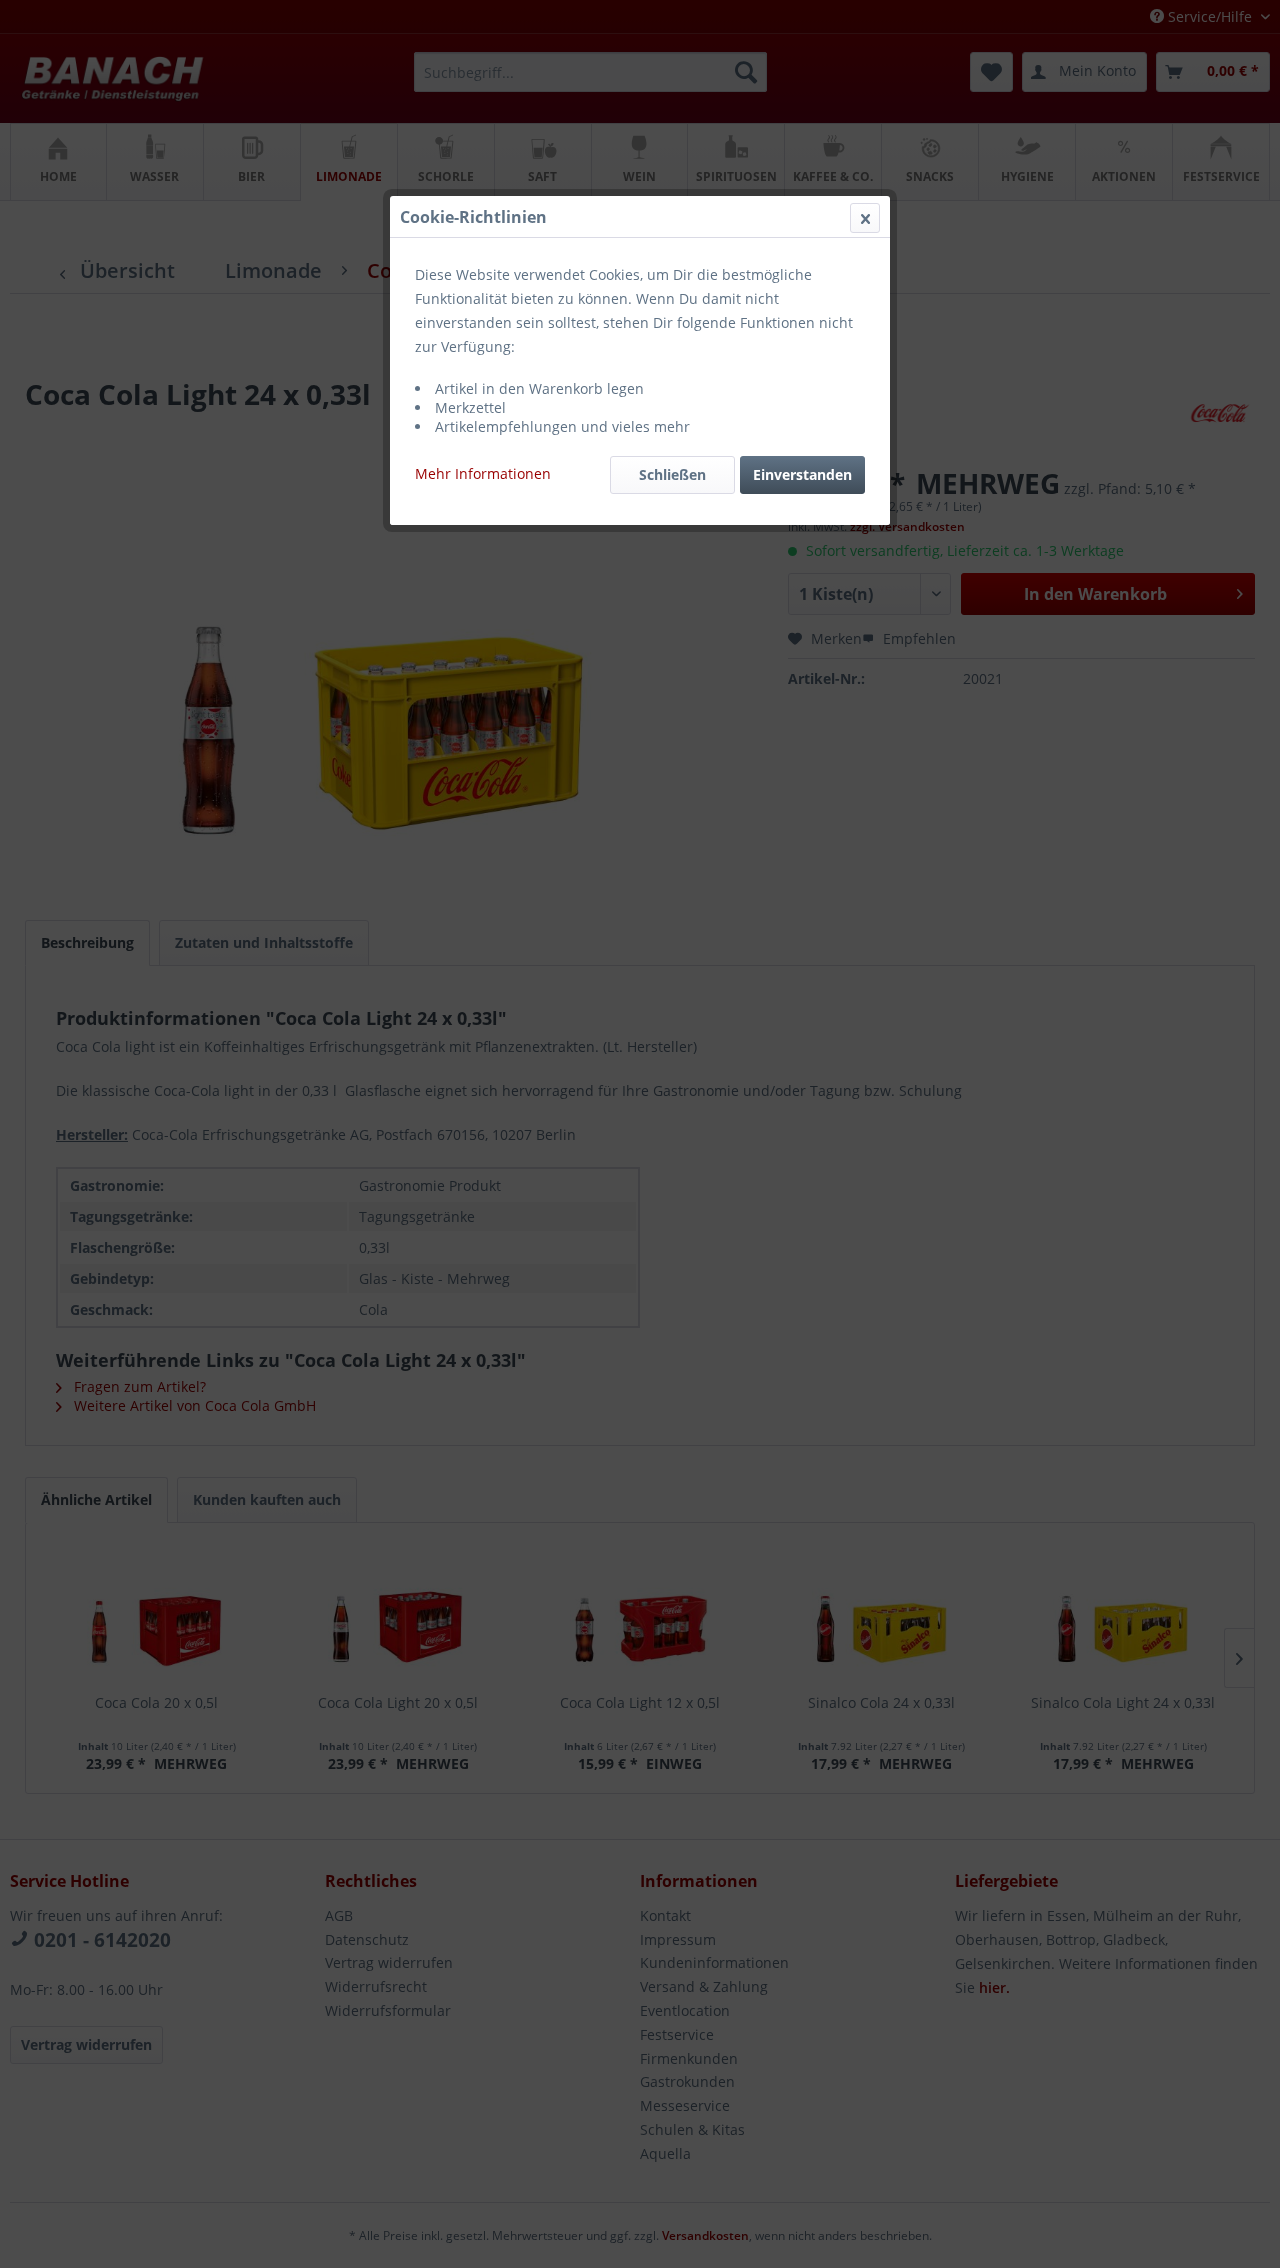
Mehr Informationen (483, 473)
